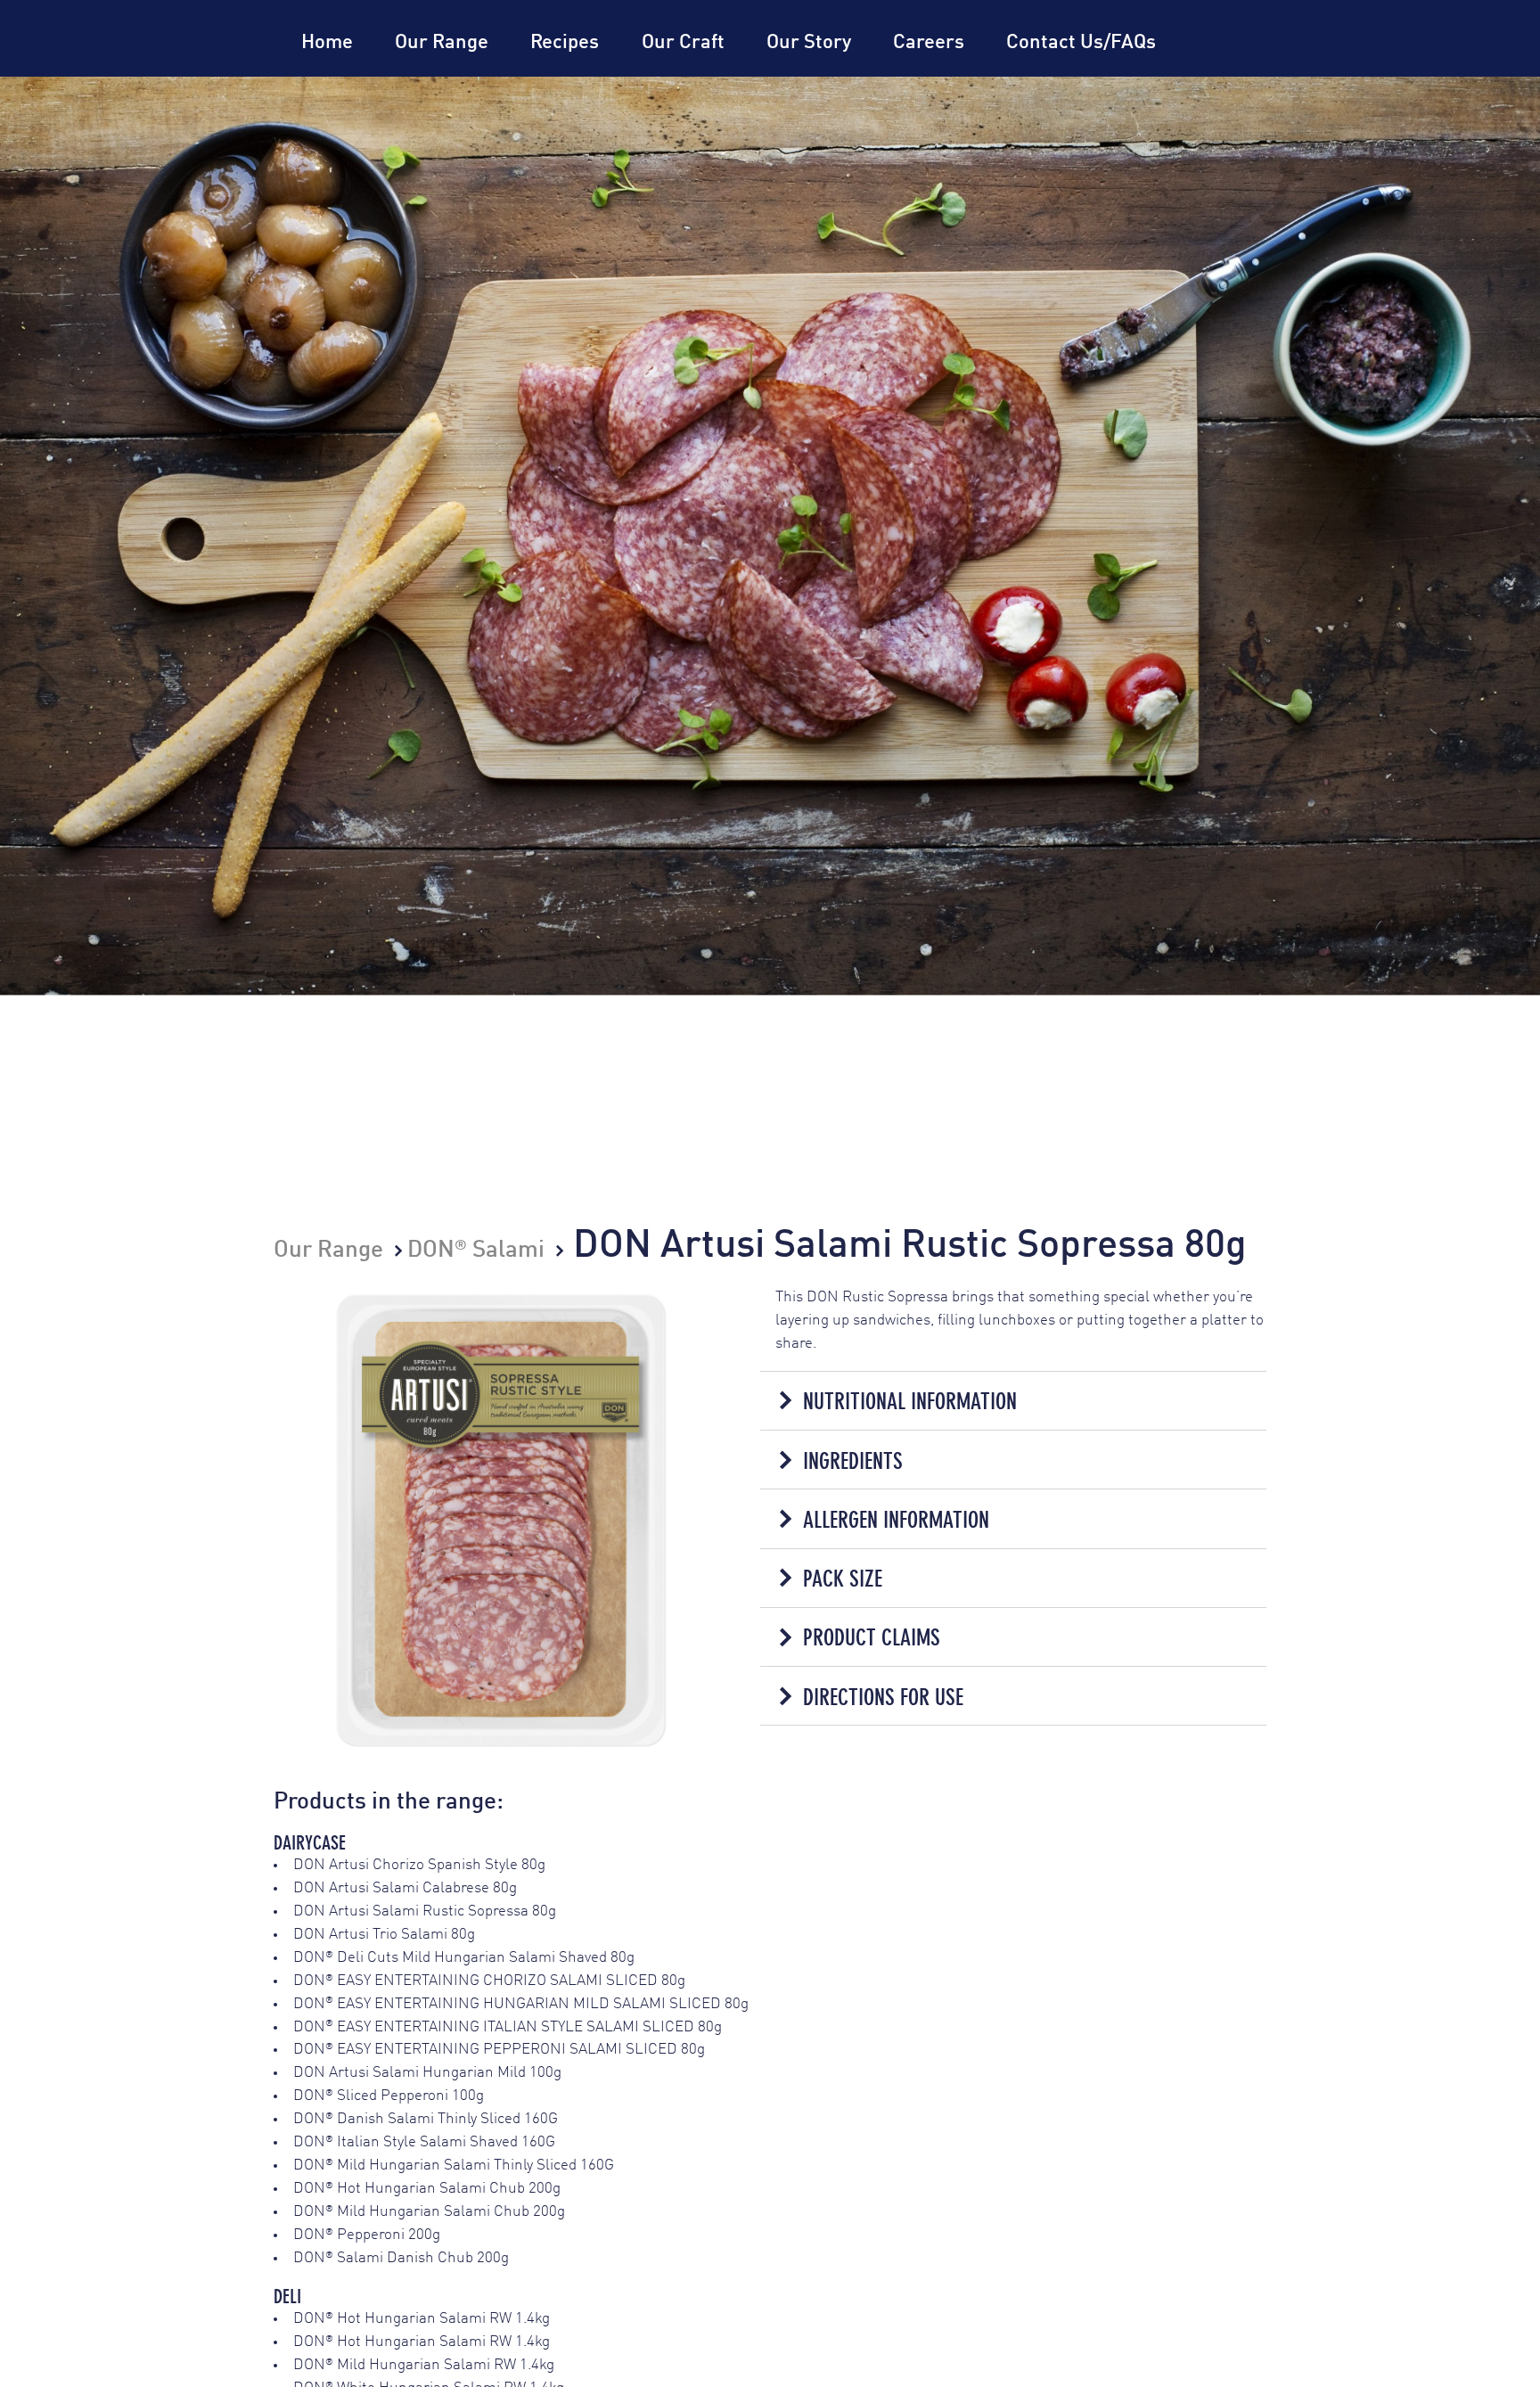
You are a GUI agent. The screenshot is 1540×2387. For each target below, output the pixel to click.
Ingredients (853, 1461)
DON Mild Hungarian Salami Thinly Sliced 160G (454, 2166)
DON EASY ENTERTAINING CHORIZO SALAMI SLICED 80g (489, 1981)
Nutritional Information (910, 1401)
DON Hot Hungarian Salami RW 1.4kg (422, 2319)
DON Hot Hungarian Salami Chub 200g (427, 2189)
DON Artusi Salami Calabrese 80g (405, 1888)
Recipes (565, 43)
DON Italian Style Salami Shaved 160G (424, 2142)
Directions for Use (883, 1697)
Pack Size (843, 1579)
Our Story (809, 43)
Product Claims (872, 1637)
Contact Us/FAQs (1081, 43)
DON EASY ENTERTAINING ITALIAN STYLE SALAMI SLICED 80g (508, 2027)
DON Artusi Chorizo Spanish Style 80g (419, 1865)
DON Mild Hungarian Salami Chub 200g (429, 2212)
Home (327, 43)
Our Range (442, 43)
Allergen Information (896, 1520)
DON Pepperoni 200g (367, 2235)
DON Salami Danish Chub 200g (401, 2258)
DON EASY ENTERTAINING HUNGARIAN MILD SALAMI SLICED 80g (521, 2004)
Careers (929, 43)
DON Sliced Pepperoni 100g (389, 2096)
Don (197, 77)
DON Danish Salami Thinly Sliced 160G (426, 2119)
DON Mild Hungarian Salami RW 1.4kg (424, 2365)
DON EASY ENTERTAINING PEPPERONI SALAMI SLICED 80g (499, 2050)
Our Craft (683, 43)
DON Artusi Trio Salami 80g (384, 1935)
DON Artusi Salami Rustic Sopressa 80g (425, 1911)
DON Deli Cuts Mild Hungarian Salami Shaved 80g (464, 1958)
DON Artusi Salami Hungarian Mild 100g (427, 2073)
